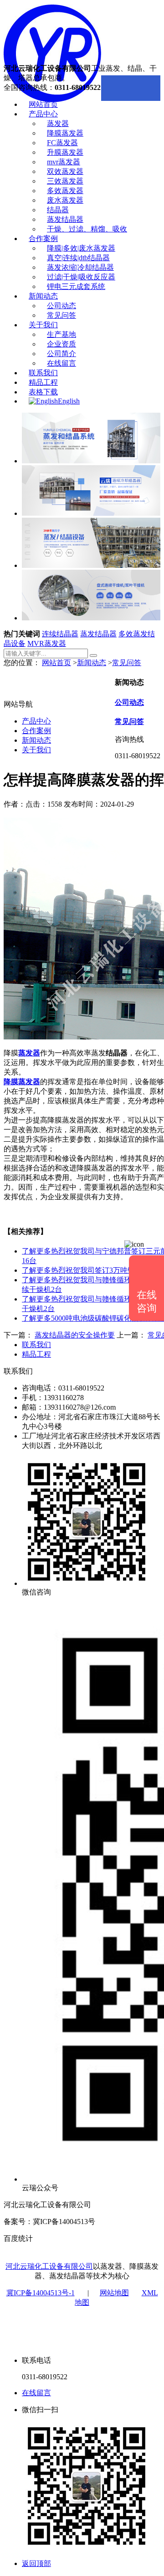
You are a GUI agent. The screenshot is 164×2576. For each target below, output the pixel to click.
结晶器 (58, 210)
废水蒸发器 (65, 200)
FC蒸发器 (62, 143)
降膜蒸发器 (65, 133)
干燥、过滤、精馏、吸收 (87, 229)
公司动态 (61, 306)
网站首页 (43, 104)
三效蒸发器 (65, 181)
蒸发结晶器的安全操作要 (75, 1335)
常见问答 (61, 315)
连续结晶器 (60, 634)
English (69, 401)
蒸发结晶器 (65, 219)
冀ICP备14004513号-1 (41, 2293)
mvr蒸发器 (64, 162)
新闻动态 (43, 296)
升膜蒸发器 (65, 152)
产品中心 (43, 114)
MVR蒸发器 (47, 643)
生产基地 (61, 334)
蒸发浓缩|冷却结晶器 (80, 267)
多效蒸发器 (65, 191)
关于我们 (43, 325)
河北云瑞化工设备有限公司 (49, 2266)
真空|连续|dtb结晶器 (78, 258)
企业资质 (61, 344)
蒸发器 (58, 123)
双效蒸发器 (65, 171)
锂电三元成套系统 (76, 286)
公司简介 (61, 354)
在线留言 (61, 363)
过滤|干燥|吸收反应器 (81, 277)
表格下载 (43, 392)
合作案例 (43, 239)
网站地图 (114, 2293)
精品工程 (43, 382)
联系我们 (43, 373)
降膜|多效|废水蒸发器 (81, 248)
